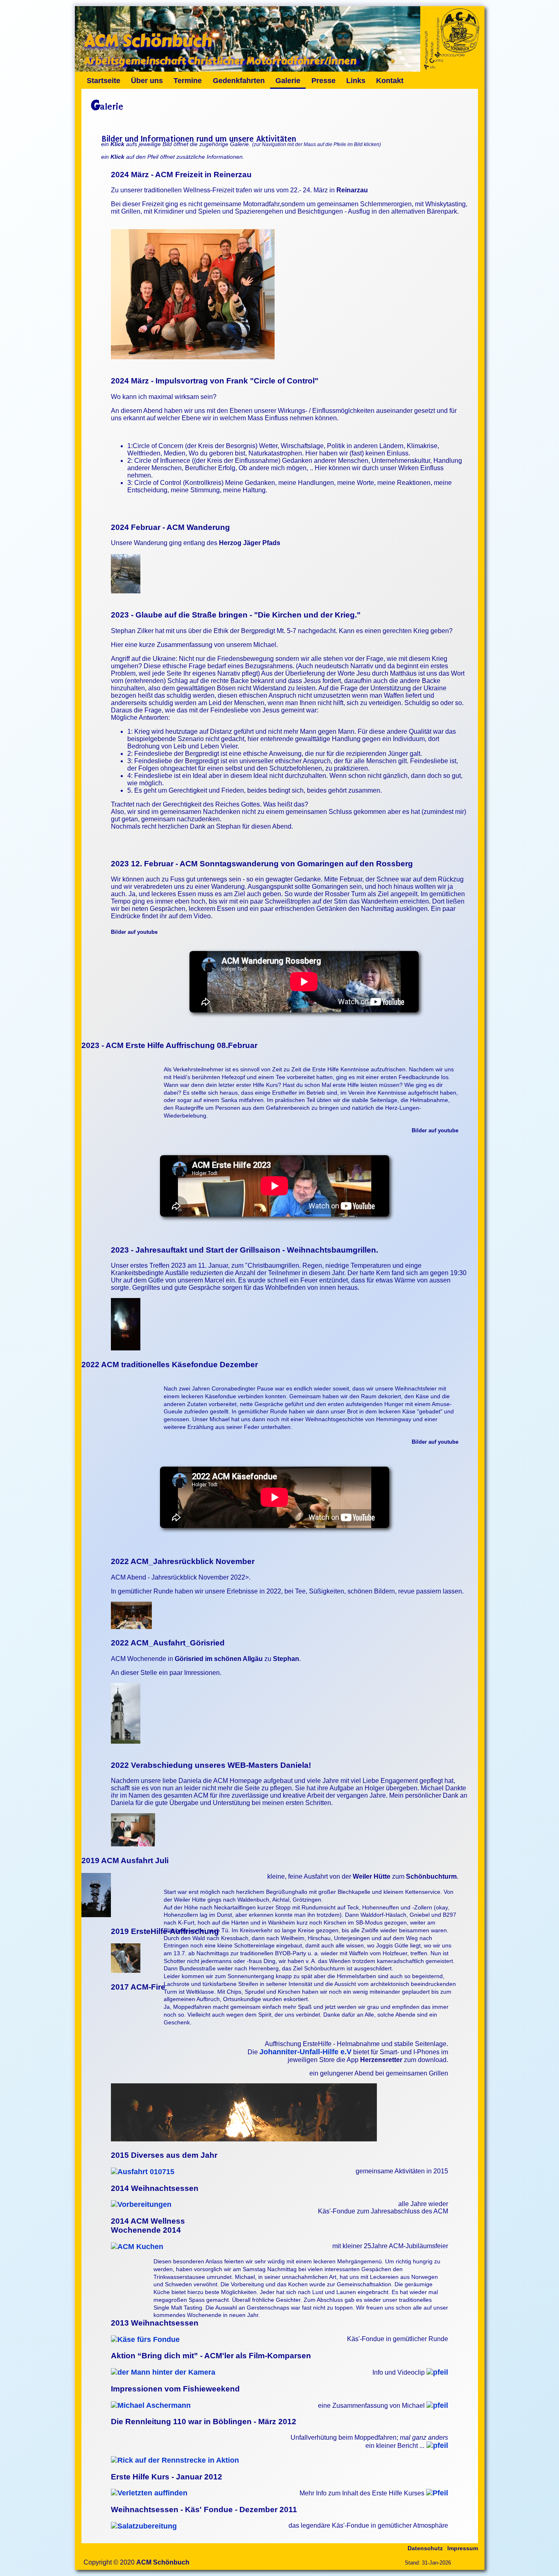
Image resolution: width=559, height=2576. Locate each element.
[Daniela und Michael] (133, 1844)
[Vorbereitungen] (141, 2204)
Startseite (104, 81)
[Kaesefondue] (144, 2526)
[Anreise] (126, 591)
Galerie (288, 81)
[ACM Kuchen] (137, 2247)
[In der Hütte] (126, 1348)
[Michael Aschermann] (151, 2405)
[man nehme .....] (145, 2339)
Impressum (463, 2548)
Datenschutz (425, 2548)
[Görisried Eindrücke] (126, 1741)
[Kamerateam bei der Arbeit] (163, 2372)
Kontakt (390, 81)
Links (356, 81)
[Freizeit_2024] (193, 357)
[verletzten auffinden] (149, 2493)
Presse (323, 81)
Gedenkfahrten (239, 81)
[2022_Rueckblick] (131, 1627)
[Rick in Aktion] (175, 2460)
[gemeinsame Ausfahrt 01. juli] (143, 2172)
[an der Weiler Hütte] (96, 1915)
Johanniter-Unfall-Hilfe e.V (305, 2052)
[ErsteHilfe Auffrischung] (126, 1970)
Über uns (147, 81)
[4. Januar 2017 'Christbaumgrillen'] (244, 2139)
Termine (188, 81)
